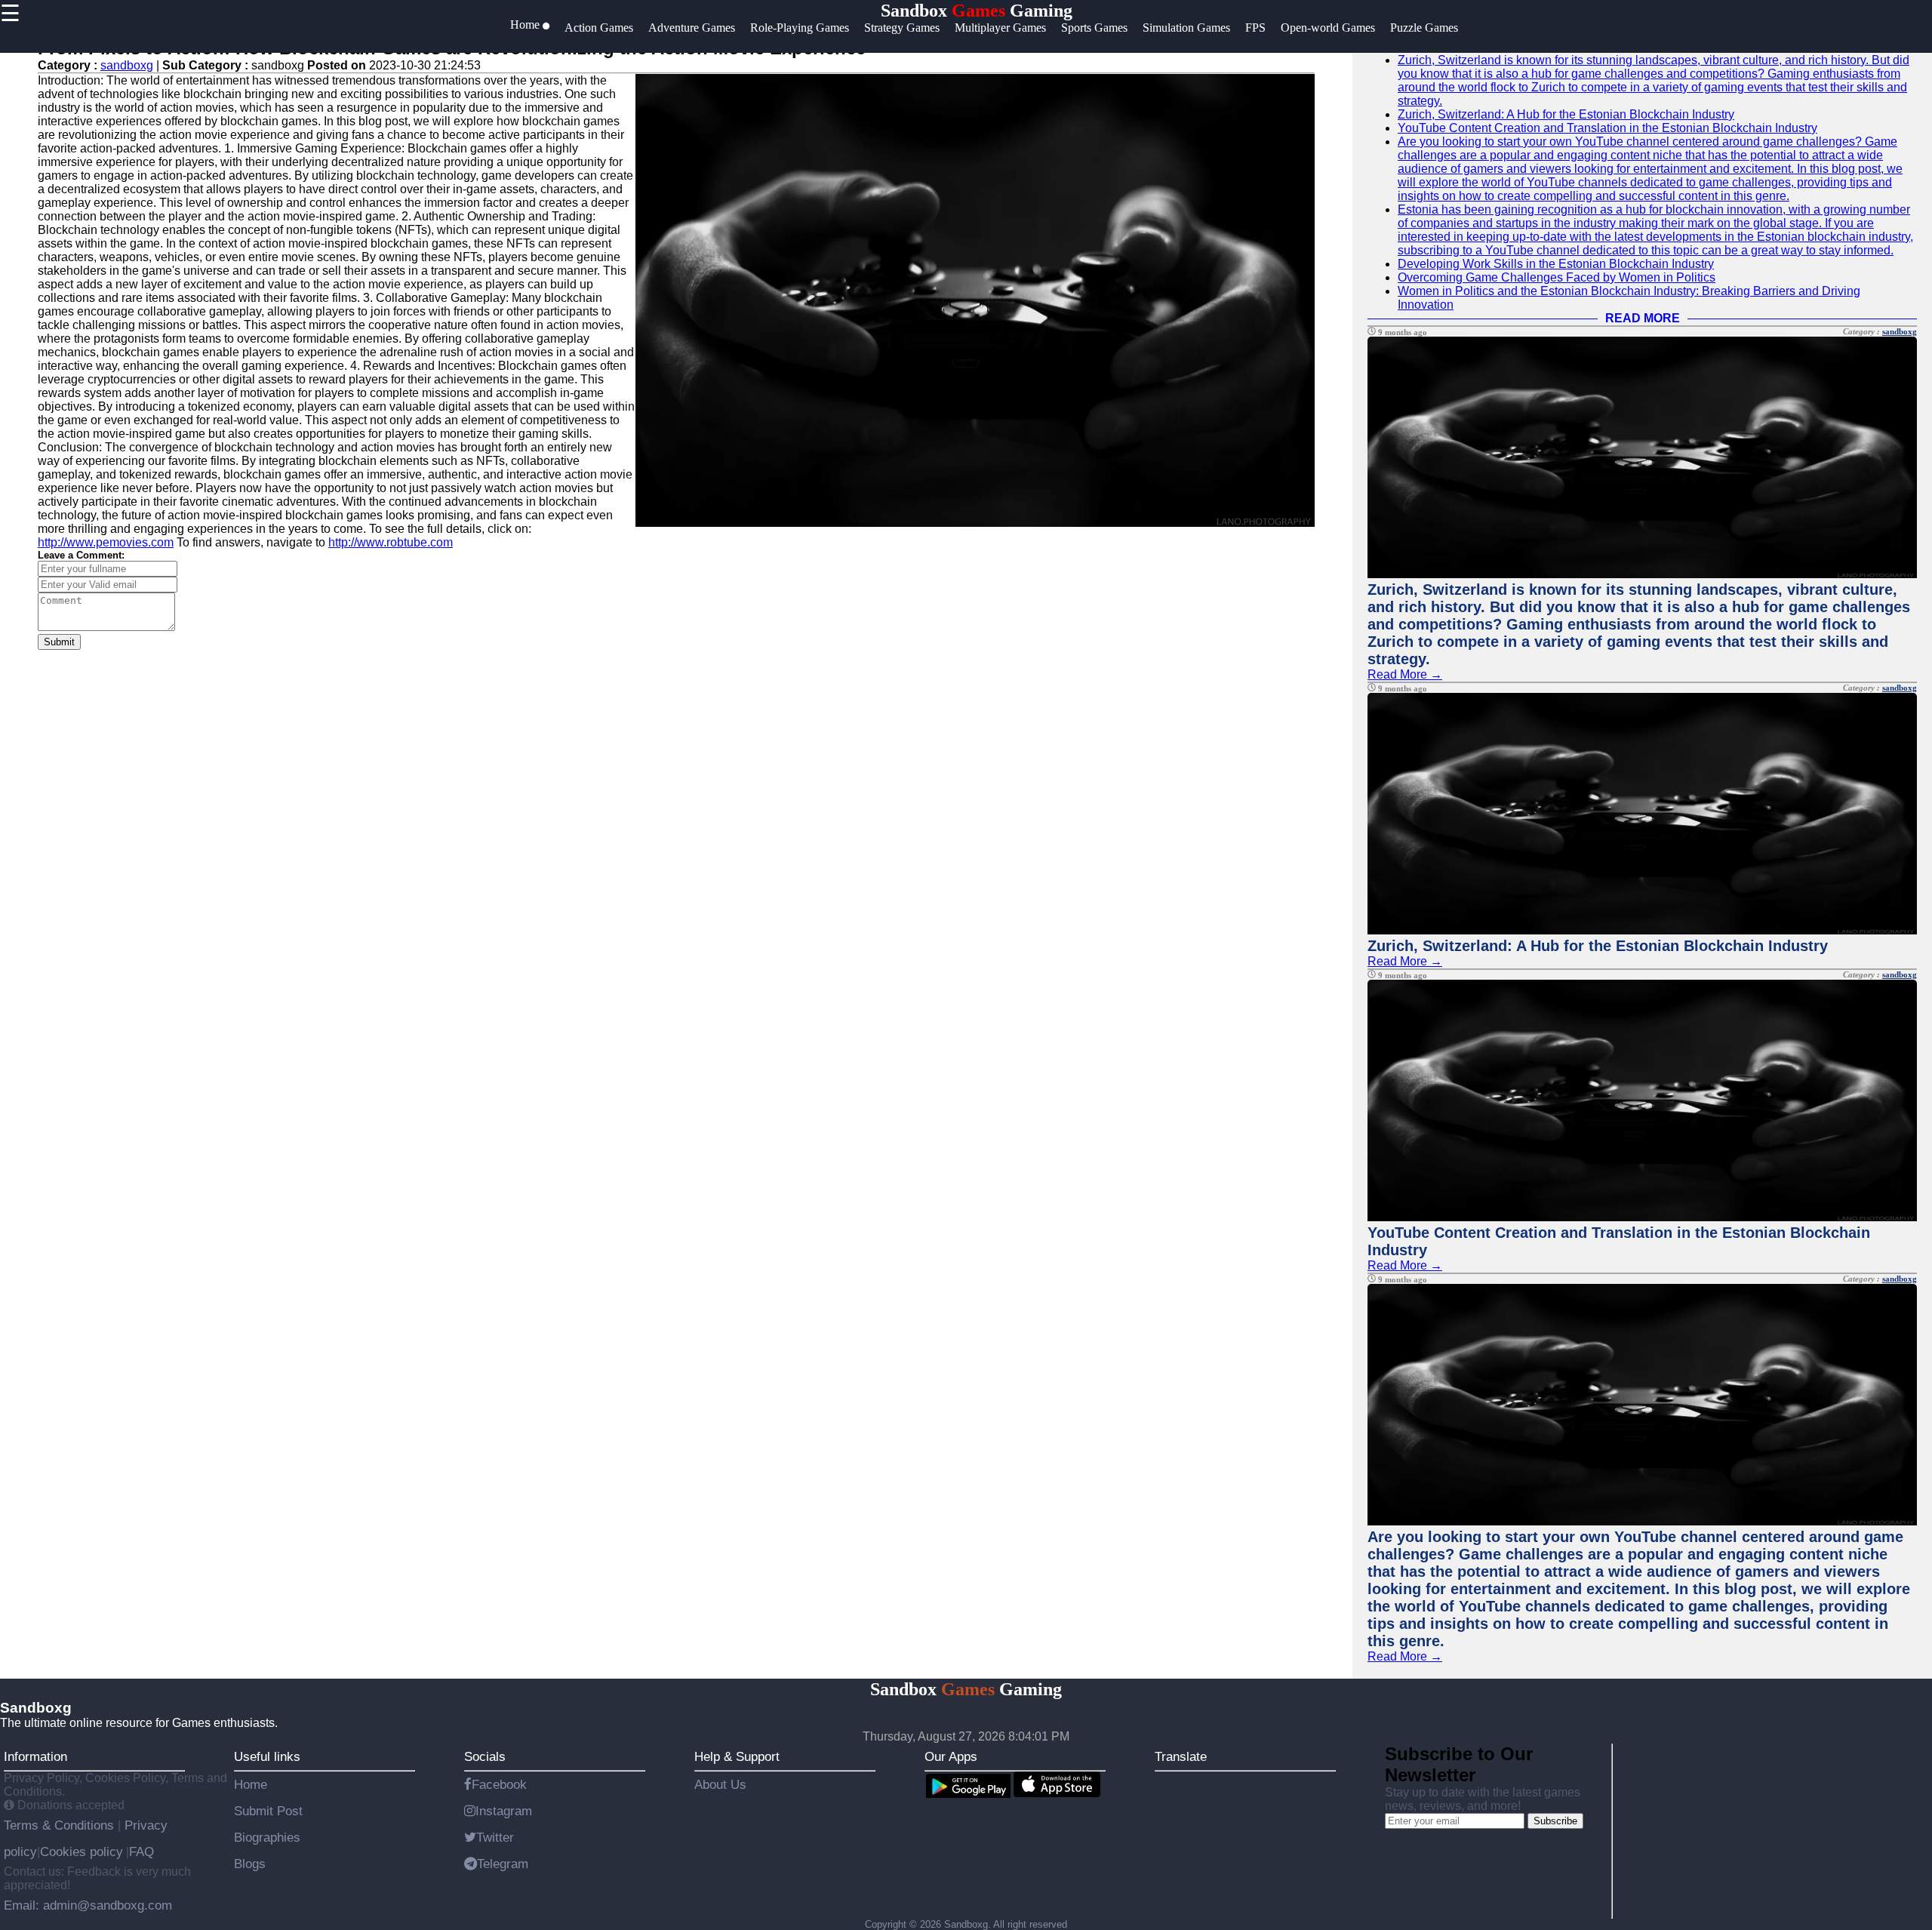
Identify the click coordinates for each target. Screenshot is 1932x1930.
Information (35, 1756)
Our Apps (951, 1756)
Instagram (504, 1811)
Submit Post (268, 1811)
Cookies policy (82, 1852)
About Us (720, 1784)
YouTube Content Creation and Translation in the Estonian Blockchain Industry (1607, 128)
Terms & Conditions (61, 1825)
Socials (485, 1756)
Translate (1181, 1756)
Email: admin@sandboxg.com (88, 1905)
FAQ (142, 1852)
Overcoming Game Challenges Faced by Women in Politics (1557, 277)
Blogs (250, 1864)
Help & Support (737, 1756)
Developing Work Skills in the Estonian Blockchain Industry (1556, 264)
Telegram (503, 1864)
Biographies (267, 1837)
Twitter (495, 1837)
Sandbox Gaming (977, 11)
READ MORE (1643, 318)
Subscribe (1555, 1821)
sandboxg (127, 65)
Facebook (499, 1784)
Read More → (1405, 674)
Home (251, 1784)
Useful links (267, 1756)
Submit (59, 642)
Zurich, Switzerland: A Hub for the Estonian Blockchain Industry (1566, 114)
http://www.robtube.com (391, 542)
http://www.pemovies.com (106, 542)
